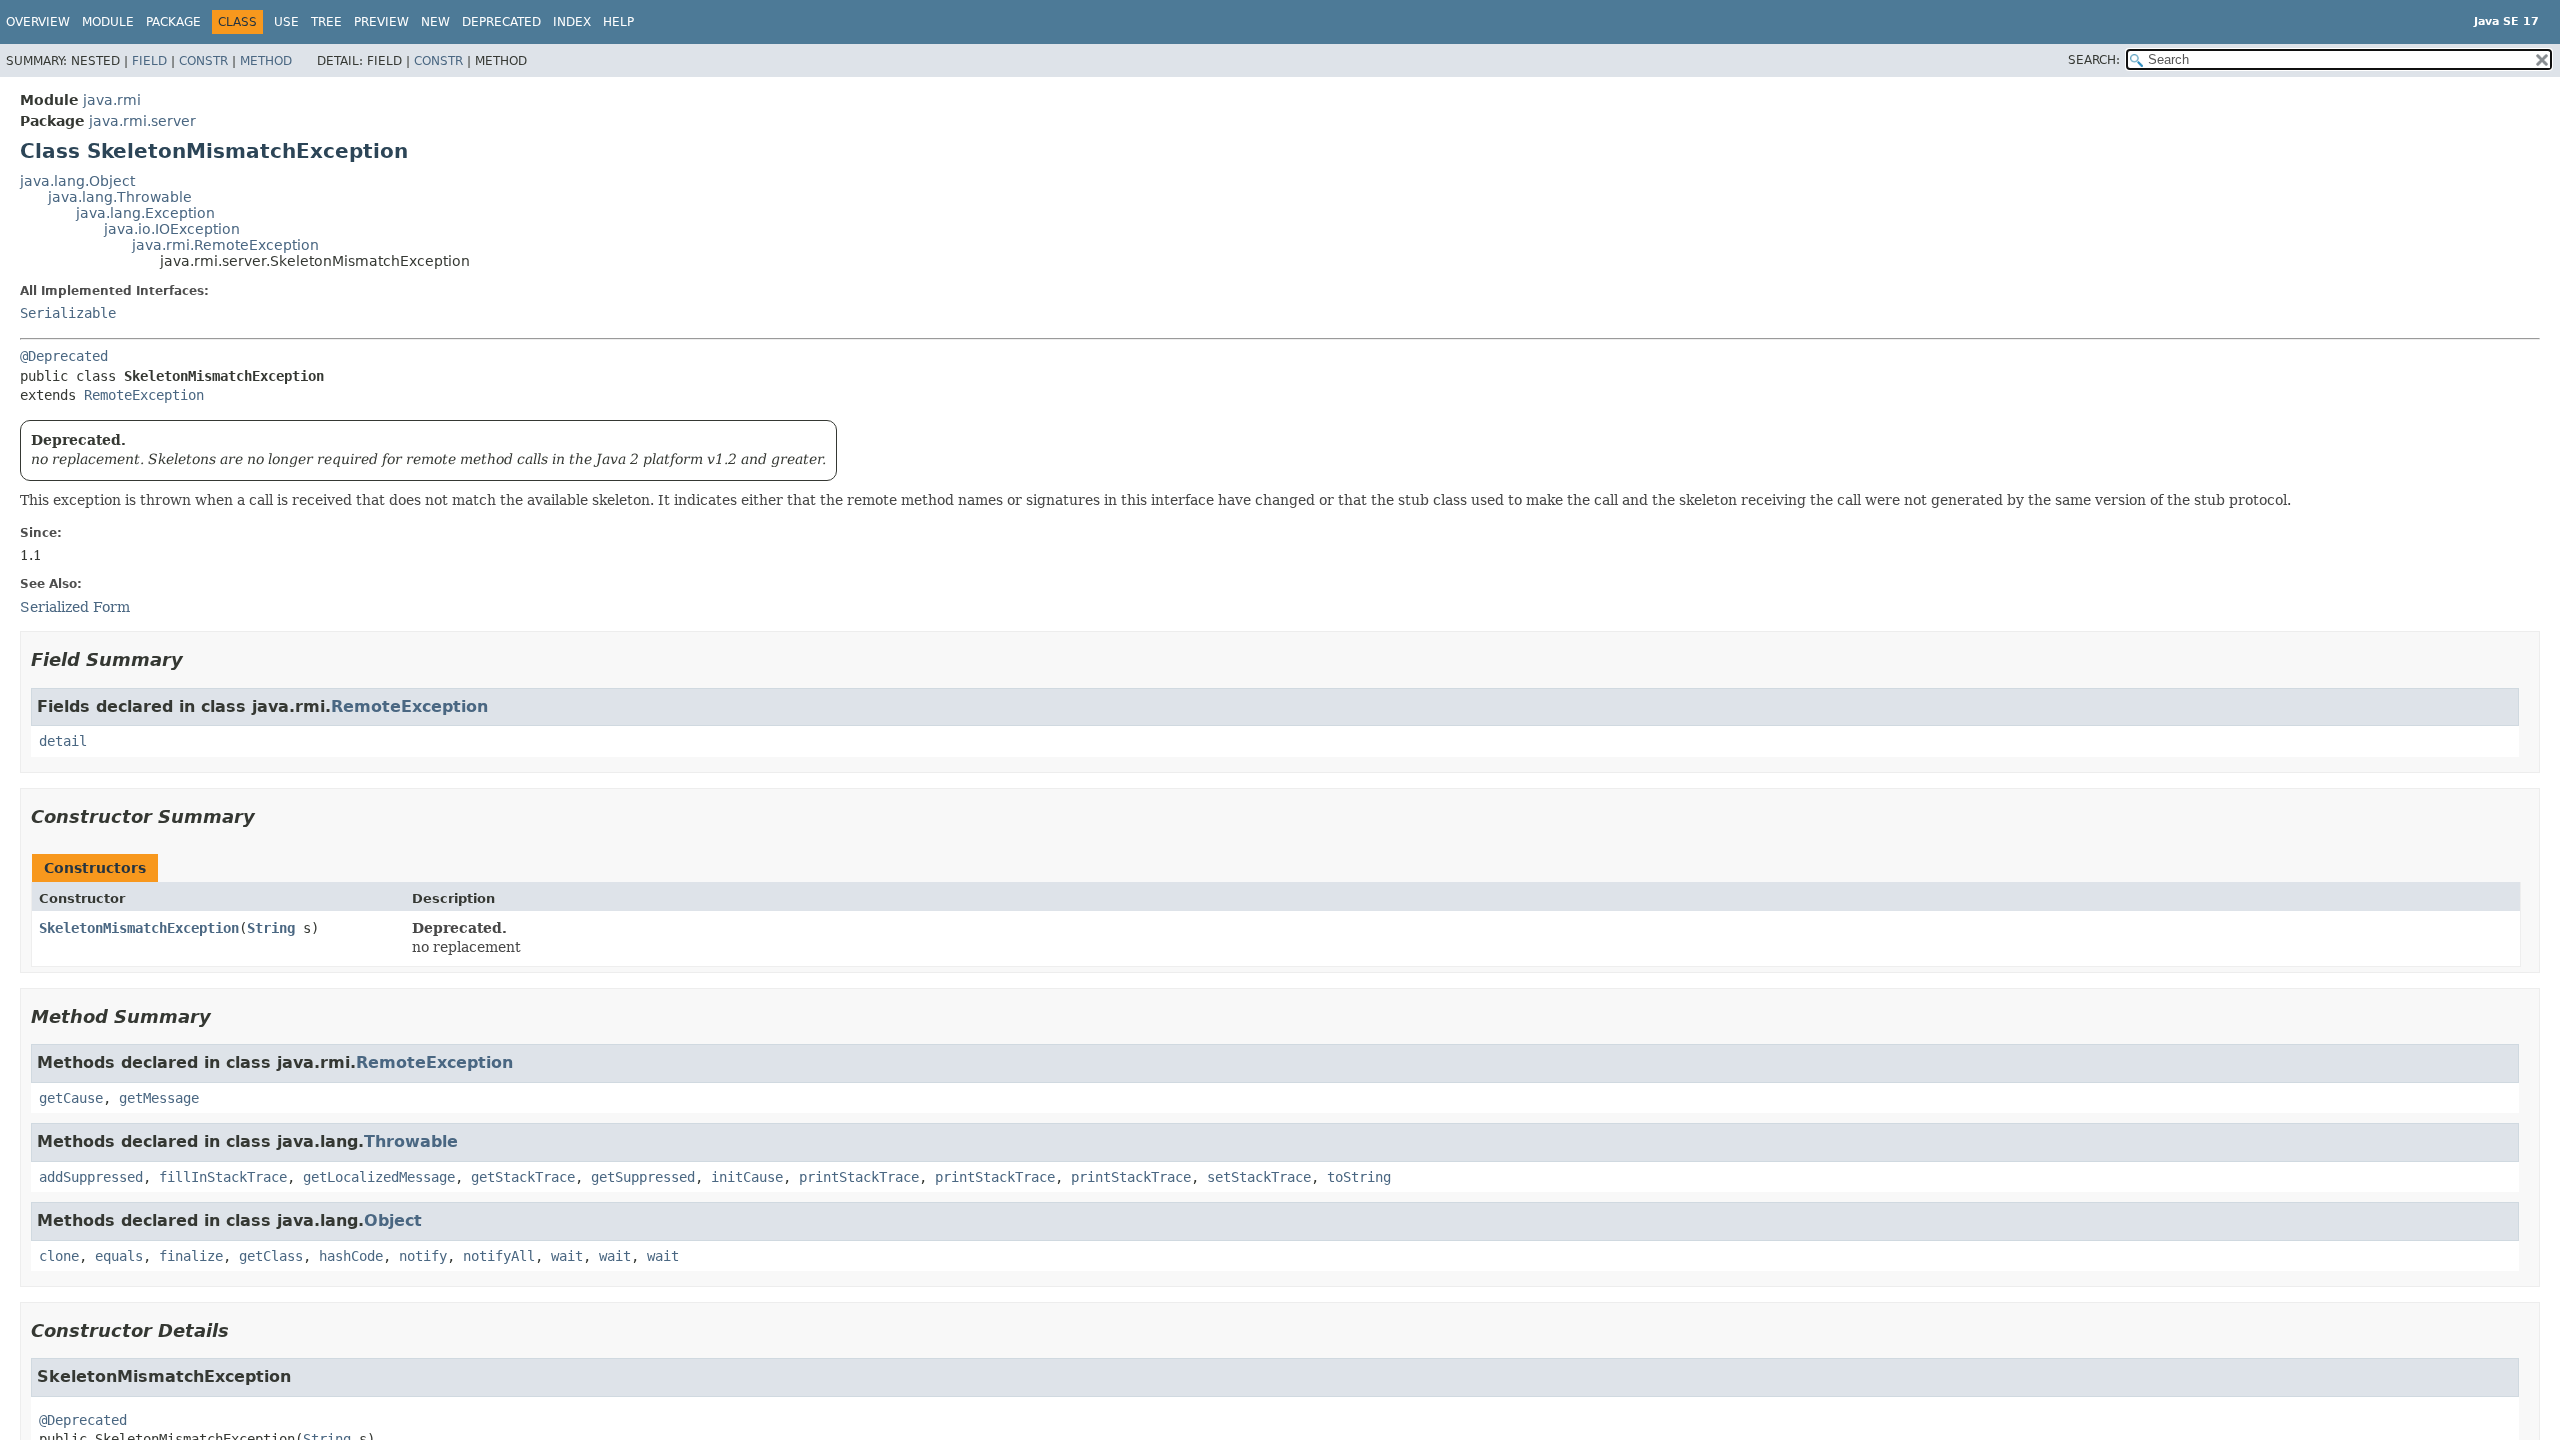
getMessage (159, 1098)
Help (618, 22)
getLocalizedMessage (379, 1177)
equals (119, 1256)
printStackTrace (859, 1177)
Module (108, 22)
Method (266, 61)
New (435, 22)
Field (149, 61)
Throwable (411, 1141)
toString (1359, 1177)
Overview (38, 22)
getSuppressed (643, 1177)
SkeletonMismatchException (139, 928)
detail (63, 741)
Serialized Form (75, 607)
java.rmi (112, 100)
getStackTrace (523, 1177)
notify (423, 1256)
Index (572, 22)
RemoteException (144, 395)
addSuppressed (91, 1177)
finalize (191, 1256)
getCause (71, 1098)
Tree (326, 22)
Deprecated (501, 22)
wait (567, 1256)
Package (173, 22)
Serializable (68, 313)
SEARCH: (2094, 60)
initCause (747, 1177)
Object (393, 1220)
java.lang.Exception (145, 213)
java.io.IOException (172, 229)
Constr (203, 61)
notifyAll (499, 1256)
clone (59, 1256)
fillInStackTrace (223, 1177)
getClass (271, 1256)
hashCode (351, 1256)
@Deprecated (64, 356)
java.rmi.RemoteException (225, 245)
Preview (381, 22)
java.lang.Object (77, 181)
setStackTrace (1259, 1177)
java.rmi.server (142, 121)
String (271, 928)
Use (286, 22)
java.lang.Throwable (120, 197)
